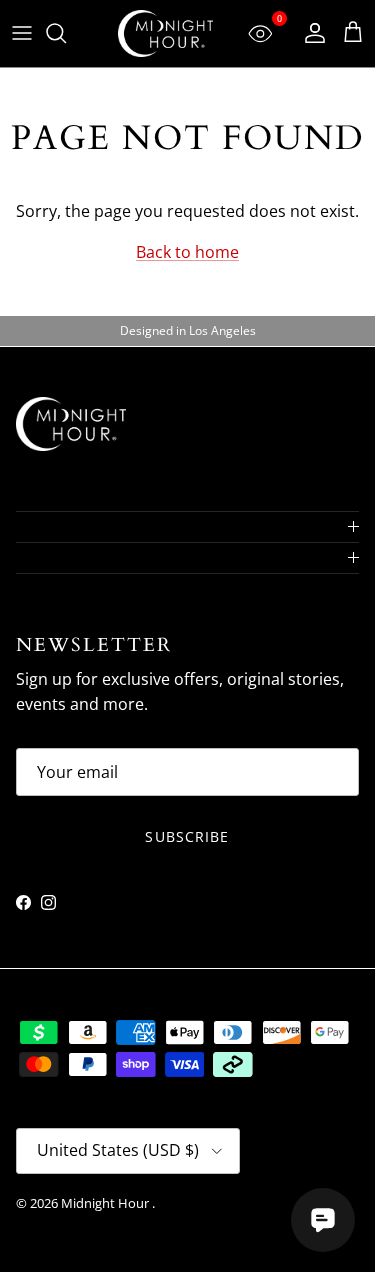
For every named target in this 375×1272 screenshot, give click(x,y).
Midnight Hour (106, 1203)
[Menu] (22, 33)
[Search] (66, 33)
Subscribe (187, 836)
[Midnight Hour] (165, 33)
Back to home (187, 252)
